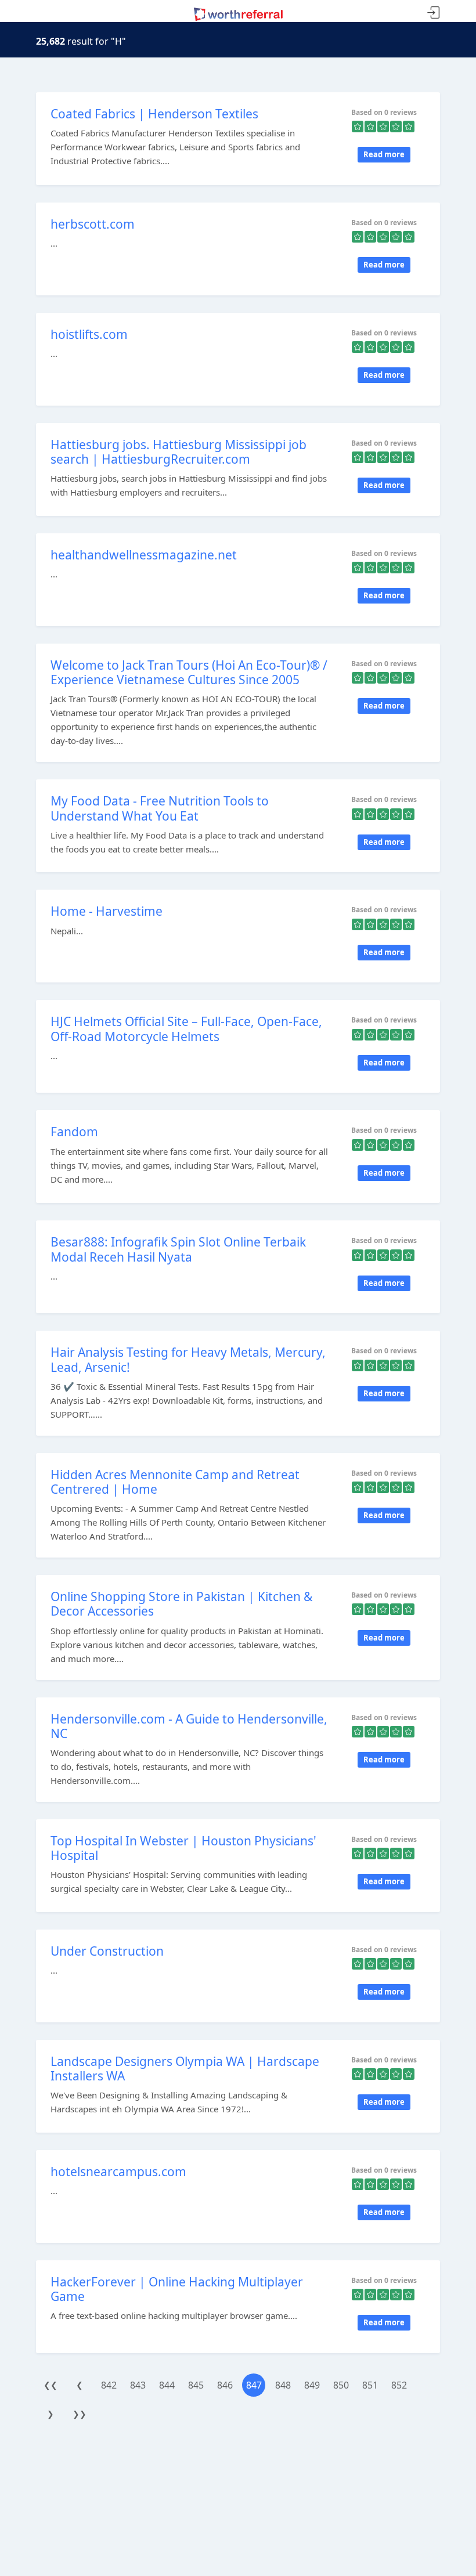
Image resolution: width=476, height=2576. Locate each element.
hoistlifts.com (89, 334)
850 (341, 2385)
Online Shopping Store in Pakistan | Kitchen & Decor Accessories (181, 1604)
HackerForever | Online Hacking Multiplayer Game (177, 2289)
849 (312, 2385)
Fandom (74, 1132)
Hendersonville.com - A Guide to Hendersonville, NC (189, 1726)
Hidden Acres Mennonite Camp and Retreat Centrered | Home (175, 1482)
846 (225, 2385)
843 (138, 2385)
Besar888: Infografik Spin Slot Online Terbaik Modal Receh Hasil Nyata (178, 1249)
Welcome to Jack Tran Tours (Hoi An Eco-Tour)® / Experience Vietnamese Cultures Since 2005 (189, 672)
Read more (384, 154)
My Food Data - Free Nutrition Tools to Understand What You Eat (160, 808)
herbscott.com (93, 224)
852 (399, 2385)
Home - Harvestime (107, 911)
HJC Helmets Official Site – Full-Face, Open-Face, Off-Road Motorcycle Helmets (186, 1029)
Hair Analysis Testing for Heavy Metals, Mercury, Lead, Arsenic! (188, 1359)
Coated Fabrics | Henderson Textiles (154, 114)
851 (370, 2385)
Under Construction (107, 1951)
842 (109, 2385)
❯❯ (80, 2414)
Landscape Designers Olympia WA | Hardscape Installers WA (185, 2069)
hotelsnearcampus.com (118, 2172)
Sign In (434, 13)
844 (167, 2385)
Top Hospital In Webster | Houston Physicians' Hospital (183, 1848)
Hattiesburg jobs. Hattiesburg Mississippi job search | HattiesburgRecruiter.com (178, 452)
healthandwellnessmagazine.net (144, 555)
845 (196, 2385)
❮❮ (51, 2385)
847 (254, 2385)
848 (283, 2385)
